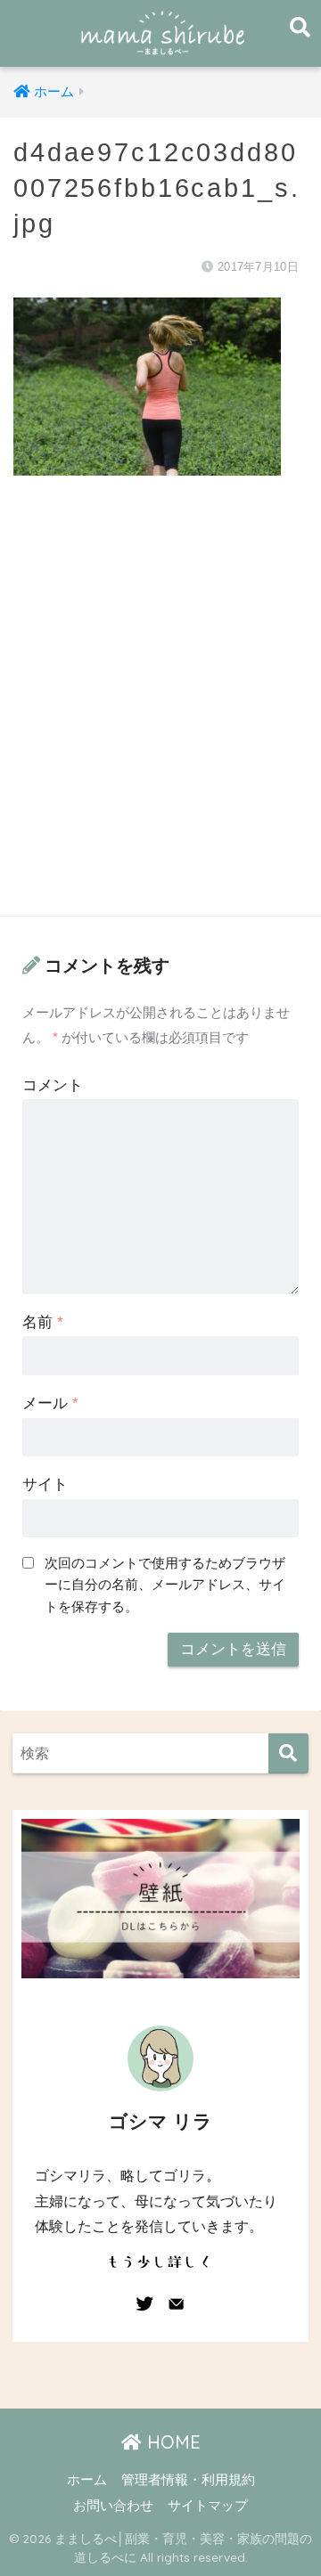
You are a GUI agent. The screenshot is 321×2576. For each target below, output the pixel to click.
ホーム (87, 2480)
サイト (45, 1484)
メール (50, 1403)
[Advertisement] (160, 713)
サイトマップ (208, 2506)
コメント (53, 1085)
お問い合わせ (113, 2506)
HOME (171, 2442)
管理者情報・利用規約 (188, 2480)
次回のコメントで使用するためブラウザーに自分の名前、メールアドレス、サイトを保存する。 (165, 1584)
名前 (43, 1322)
